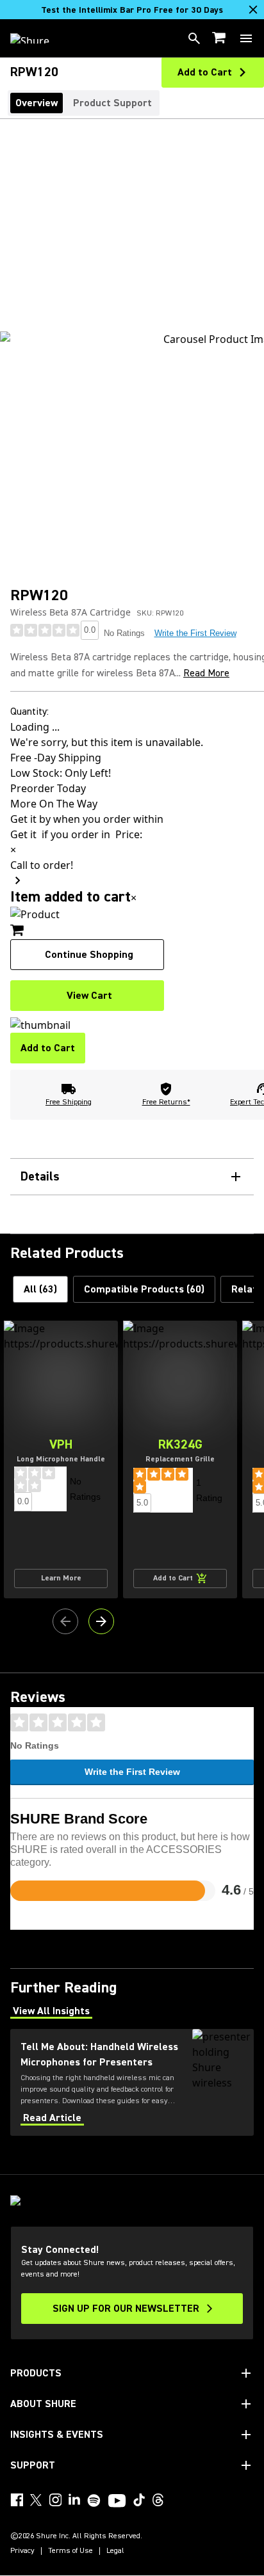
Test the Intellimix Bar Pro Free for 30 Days (132, 10)
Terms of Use (70, 2551)
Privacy (22, 2551)
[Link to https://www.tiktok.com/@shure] (139, 2500)
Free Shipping (69, 1102)
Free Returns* (166, 1102)
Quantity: (29, 712)
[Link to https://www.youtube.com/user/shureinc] (117, 2502)
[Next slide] (101, 1621)
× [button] (134, 898)
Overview (37, 103)
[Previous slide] (65, 1621)
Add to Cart (48, 1048)
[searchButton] (194, 38)
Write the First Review (195, 633)
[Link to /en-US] (38, 38)
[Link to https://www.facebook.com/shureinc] (17, 2500)
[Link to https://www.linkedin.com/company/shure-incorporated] (74, 2500)
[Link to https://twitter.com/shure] (36, 2500)
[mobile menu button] (246, 38)
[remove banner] (253, 10)
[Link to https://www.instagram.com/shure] (55, 2500)
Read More (206, 673)
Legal (115, 2551)
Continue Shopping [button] (89, 955)
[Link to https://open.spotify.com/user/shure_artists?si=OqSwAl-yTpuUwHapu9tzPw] (94, 2500)
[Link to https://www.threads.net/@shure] (158, 2500)
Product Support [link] (112, 103)
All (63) (40, 1289)
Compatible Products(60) (144, 1289)
